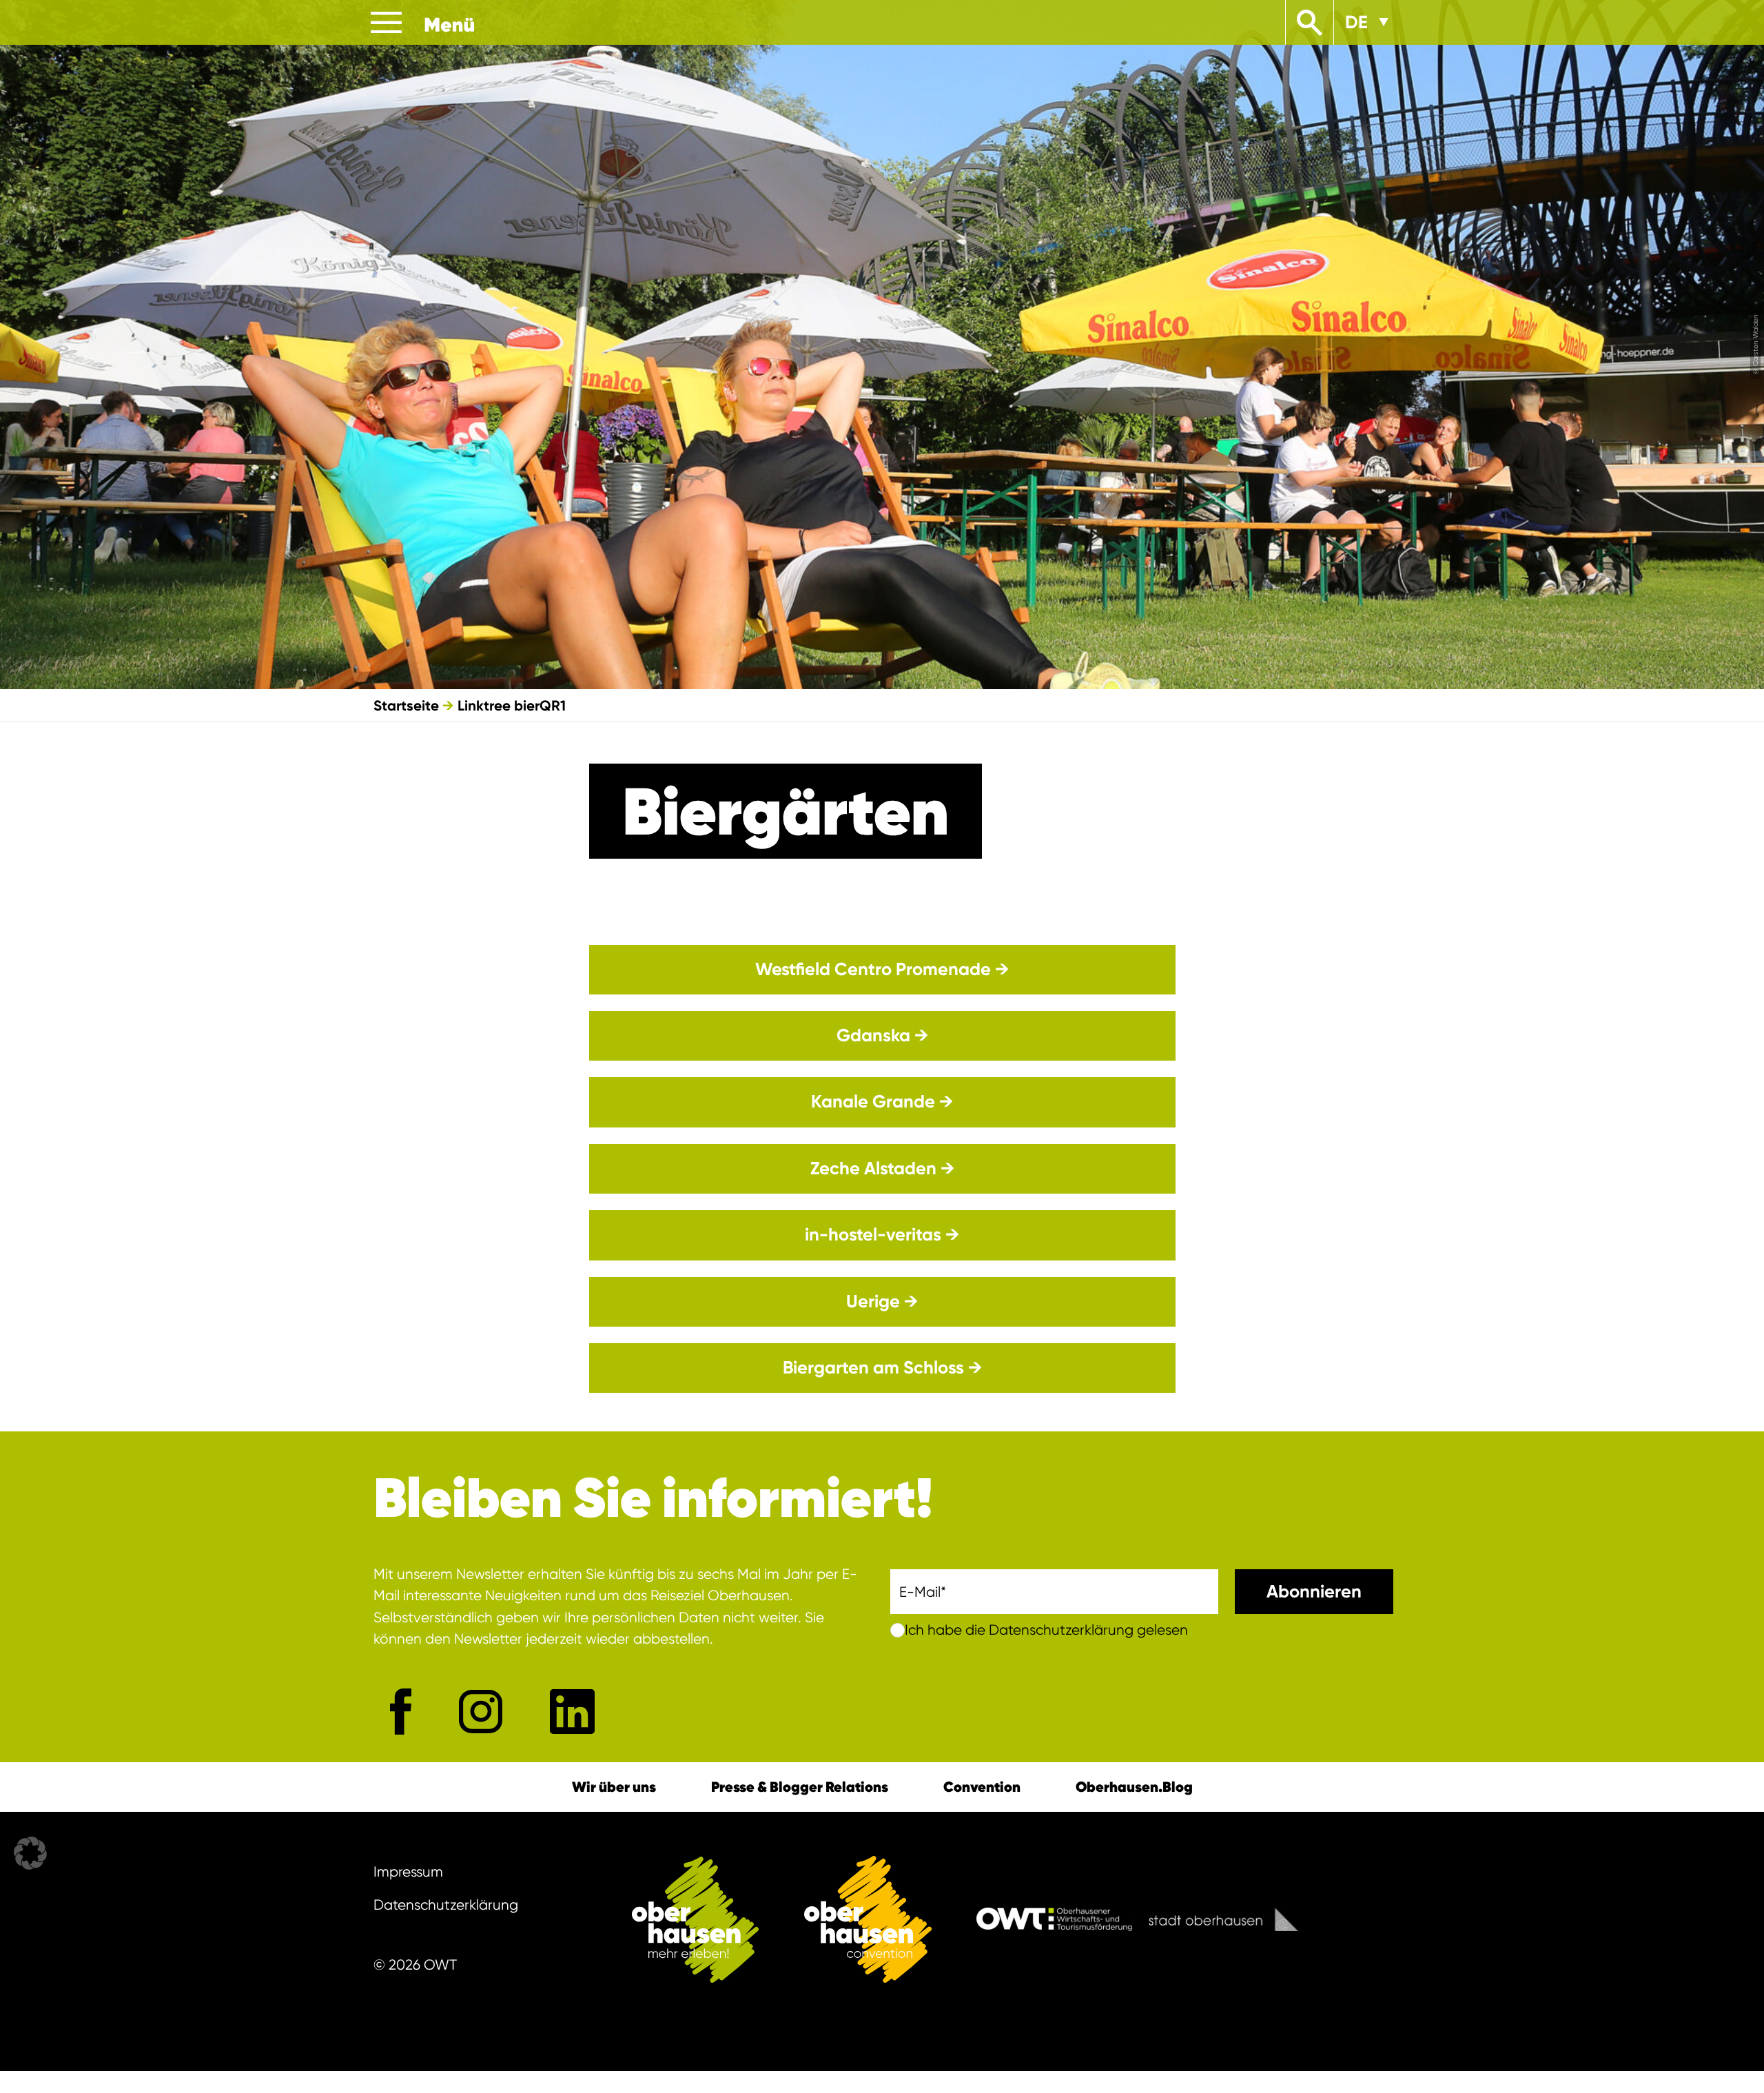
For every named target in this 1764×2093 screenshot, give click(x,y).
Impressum (408, 1872)
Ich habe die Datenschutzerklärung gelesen (1046, 1630)
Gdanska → (882, 1035)
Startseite (406, 705)
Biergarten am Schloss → (882, 1368)
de (1356, 22)
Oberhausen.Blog (1134, 1787)
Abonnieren (1314, 1592)
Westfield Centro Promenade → (882, 969)
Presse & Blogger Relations (800, 1787)
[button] (30, 1853)
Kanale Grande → (882, 1102)
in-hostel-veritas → (882, 1235)
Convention (982, 1787)
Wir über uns (614, 1787)
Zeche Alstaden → (882, 1168)
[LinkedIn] (572, 1712)
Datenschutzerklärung (446, 1905)
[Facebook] (401, 1711)
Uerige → (882, 1301)
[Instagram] (481, 1712)
